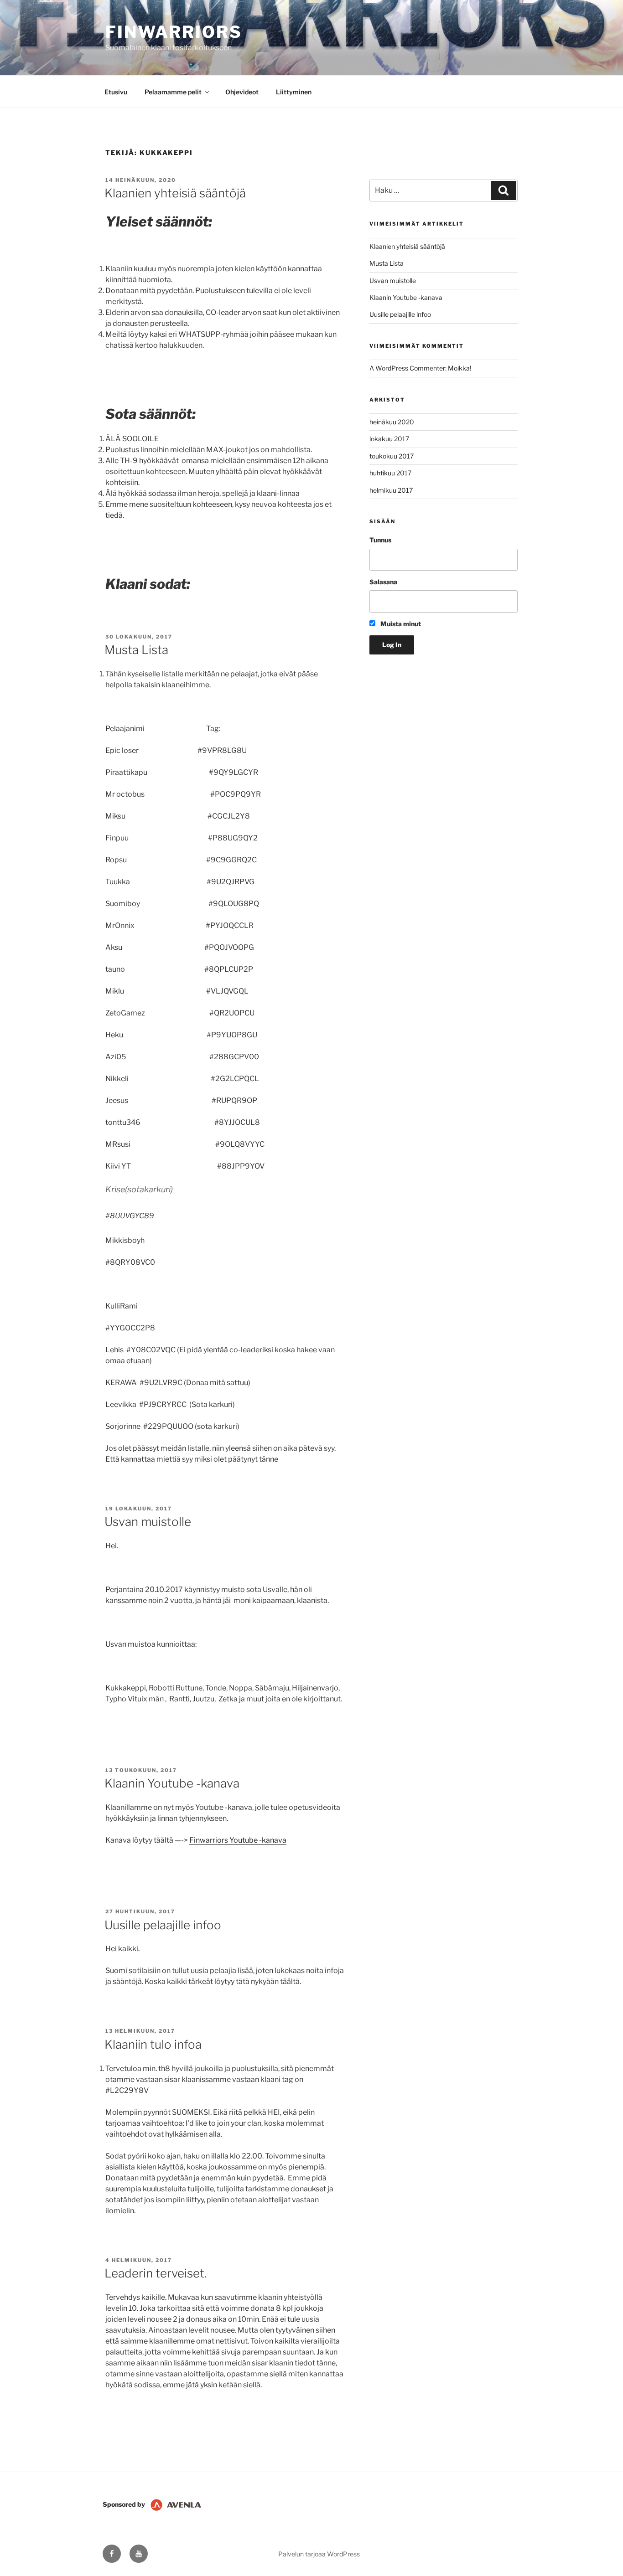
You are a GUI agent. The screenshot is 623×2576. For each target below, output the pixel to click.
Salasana (383, 582)
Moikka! (459, 368)
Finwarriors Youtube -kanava (238, 1840)
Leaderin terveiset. (156, 2273)
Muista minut (400, 624)
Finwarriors (174, 32)
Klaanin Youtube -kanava (172, 1783)
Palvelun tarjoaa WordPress (319, 2554)
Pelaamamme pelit (173, 92)
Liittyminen (294, 92)
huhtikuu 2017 (390, 473)
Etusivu (116, 92)
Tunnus (380, 540)
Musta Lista (136, 650)
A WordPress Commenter (407, 368)
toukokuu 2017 (392, 456)
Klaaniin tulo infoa (153, 2044)
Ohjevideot (242, 92)
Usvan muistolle (148, 1522)
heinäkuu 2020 (392, 422)
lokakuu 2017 (389, 439)
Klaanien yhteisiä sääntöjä (175, 193)
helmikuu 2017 (391, 490)
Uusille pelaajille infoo (163, 1925)
